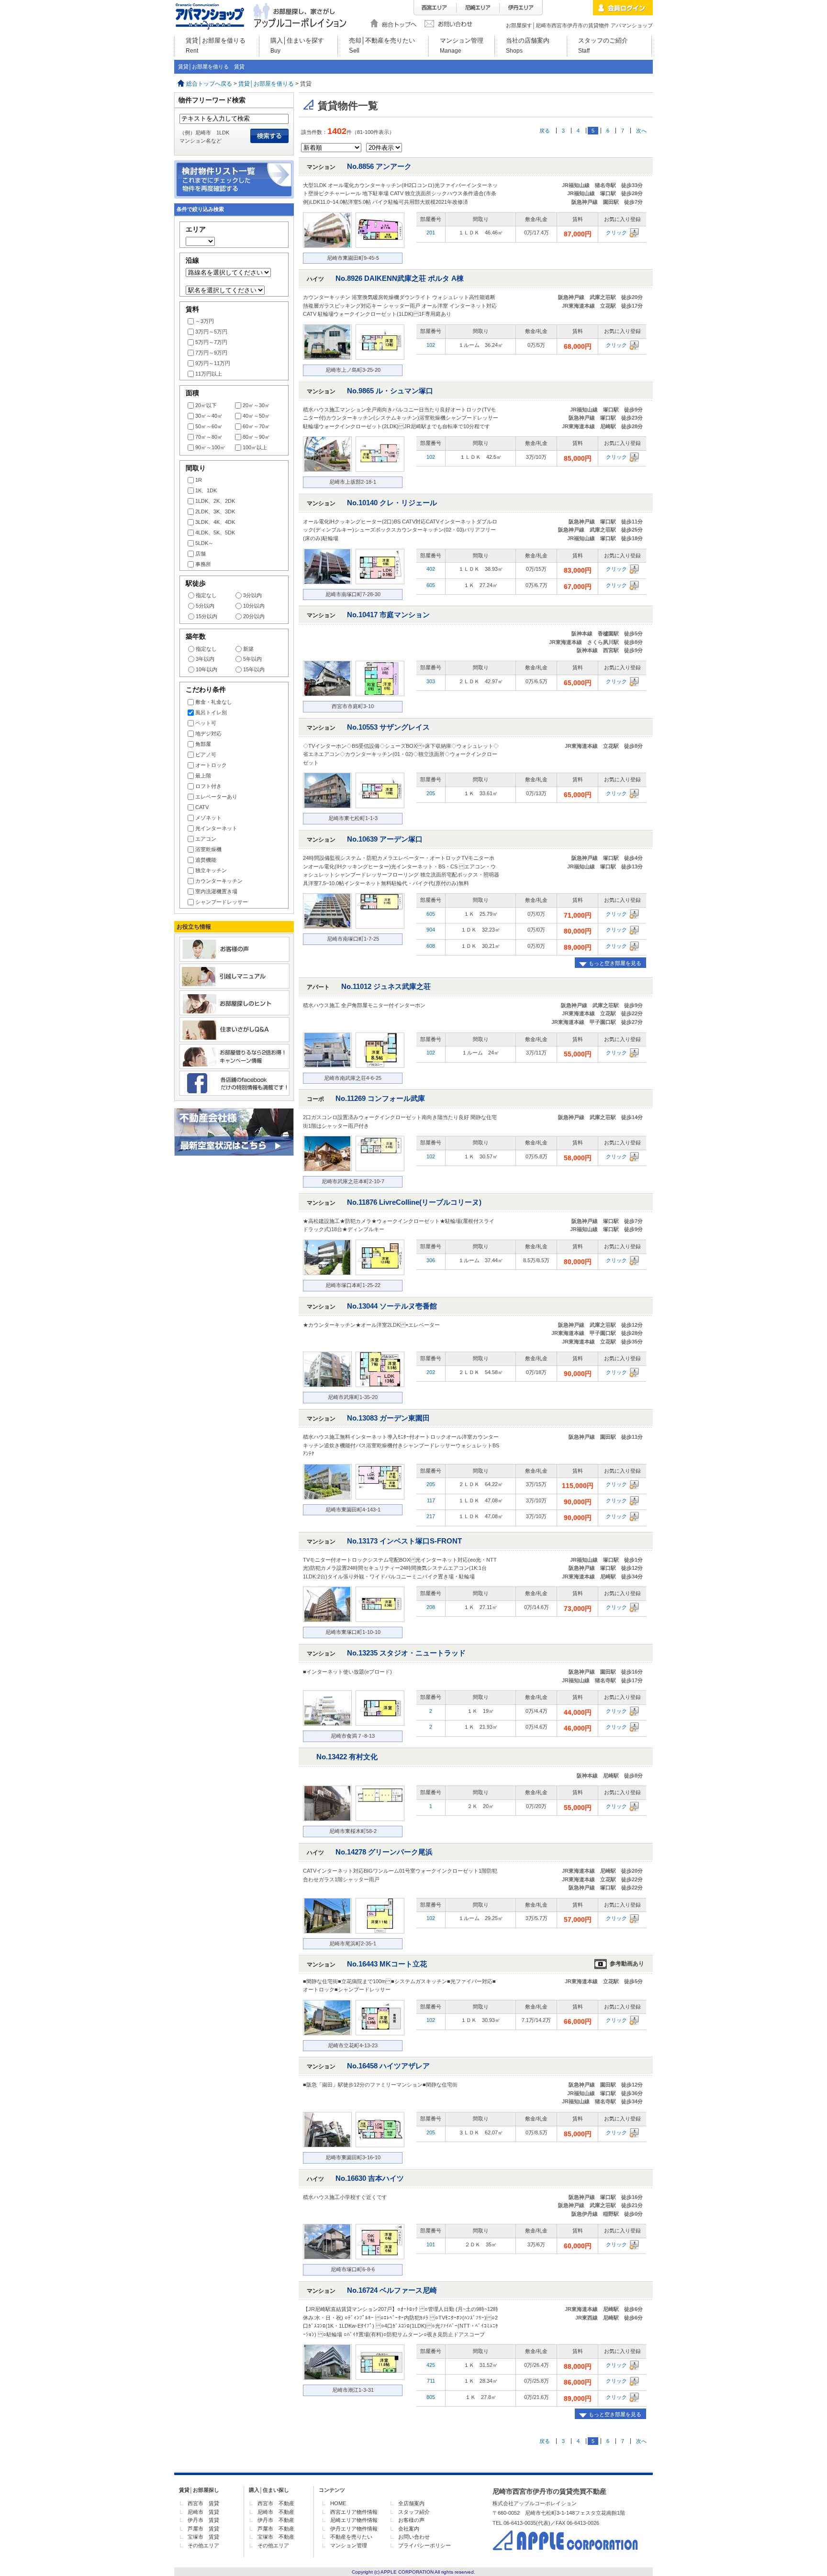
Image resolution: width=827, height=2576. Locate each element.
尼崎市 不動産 (276, 2512)
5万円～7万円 (211, 342)
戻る (545, 131)
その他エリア (203, 2545)
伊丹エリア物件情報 (354, 2529)
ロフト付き (208, 786)
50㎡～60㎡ (209, 426)
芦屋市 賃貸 (203, 2529)
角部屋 (203, 744)
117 (431, 1500)
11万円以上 (209, 374)
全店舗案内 (411, 2503)
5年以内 (252, 659)
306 (431, 1260)
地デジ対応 (208, 733)
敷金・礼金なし (214, 702)
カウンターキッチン (219, 881)
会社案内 (409, 2529)
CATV (202, 807)
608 (431, 946)
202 (431, 1372)
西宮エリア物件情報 (354, 2512)
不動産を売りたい (351, 2537)
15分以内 (207, 616)
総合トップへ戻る (209, 84)
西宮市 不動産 (276, 2503)
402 (431, 569)
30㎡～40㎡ (209, 416)
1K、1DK (206, 490)
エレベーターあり (216, 797)
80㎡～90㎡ (256, 437)
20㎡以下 (206, 405)
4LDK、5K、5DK (215, 533)
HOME (338, 2503)
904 (431, 930)
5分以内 (205, 606)
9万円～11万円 (213, 363)
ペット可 (206, 723)
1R (199, 480)
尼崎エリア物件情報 (354, 2520)
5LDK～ (204, 543)
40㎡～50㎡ (256, 416)
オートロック (211, 765)
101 (431, 2244)
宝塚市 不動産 (276, 2537)
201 (431, 233)
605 (431, 585)
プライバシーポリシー (425, 2545)
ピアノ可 (206, 755)
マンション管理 (349, 2545)
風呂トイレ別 (211, 712)
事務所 (203, 564)
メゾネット (208, 818)
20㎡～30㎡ (256, 405)
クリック (616, 233)
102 (431, 345)
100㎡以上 (255, 447)
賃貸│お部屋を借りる (266, 84)
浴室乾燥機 (208, 849)
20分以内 (254, 616)
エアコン (206, 839)
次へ (641, 131)
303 (431, 681)
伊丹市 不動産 (276, 2520)
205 (431, 793)
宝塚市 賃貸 (203, 2537)
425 (431, 2365)
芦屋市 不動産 (276, 2529)
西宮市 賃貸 (203, 2503)
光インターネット (216, 828)
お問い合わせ (414, 2537)
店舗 (201, 554)
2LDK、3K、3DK (215, 511)
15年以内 (254, 669)
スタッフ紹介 (414, 2512)
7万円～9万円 (211, 353)
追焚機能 (206, 860)
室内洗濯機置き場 (216, 891)
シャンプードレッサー (222, 902)
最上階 (203, 776)
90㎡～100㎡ (210, 447)
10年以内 (207, 669)
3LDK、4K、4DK (215, 522)
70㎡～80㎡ (209, 437)
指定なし (206, 595)
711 (431, 2381)
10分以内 (254, 606)
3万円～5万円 (211, 332)
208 (431, 1607)
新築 (248, 649)
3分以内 (252, 595)
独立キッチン (211, 870)
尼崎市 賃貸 (203, 2512)
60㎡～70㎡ (256, 426)
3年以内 (205, 659)
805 (431, 2397)
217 (431, 1516)
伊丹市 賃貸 (203, 2520)
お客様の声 (411, 2520)
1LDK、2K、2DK (215, 501)
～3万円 (205, 321)
